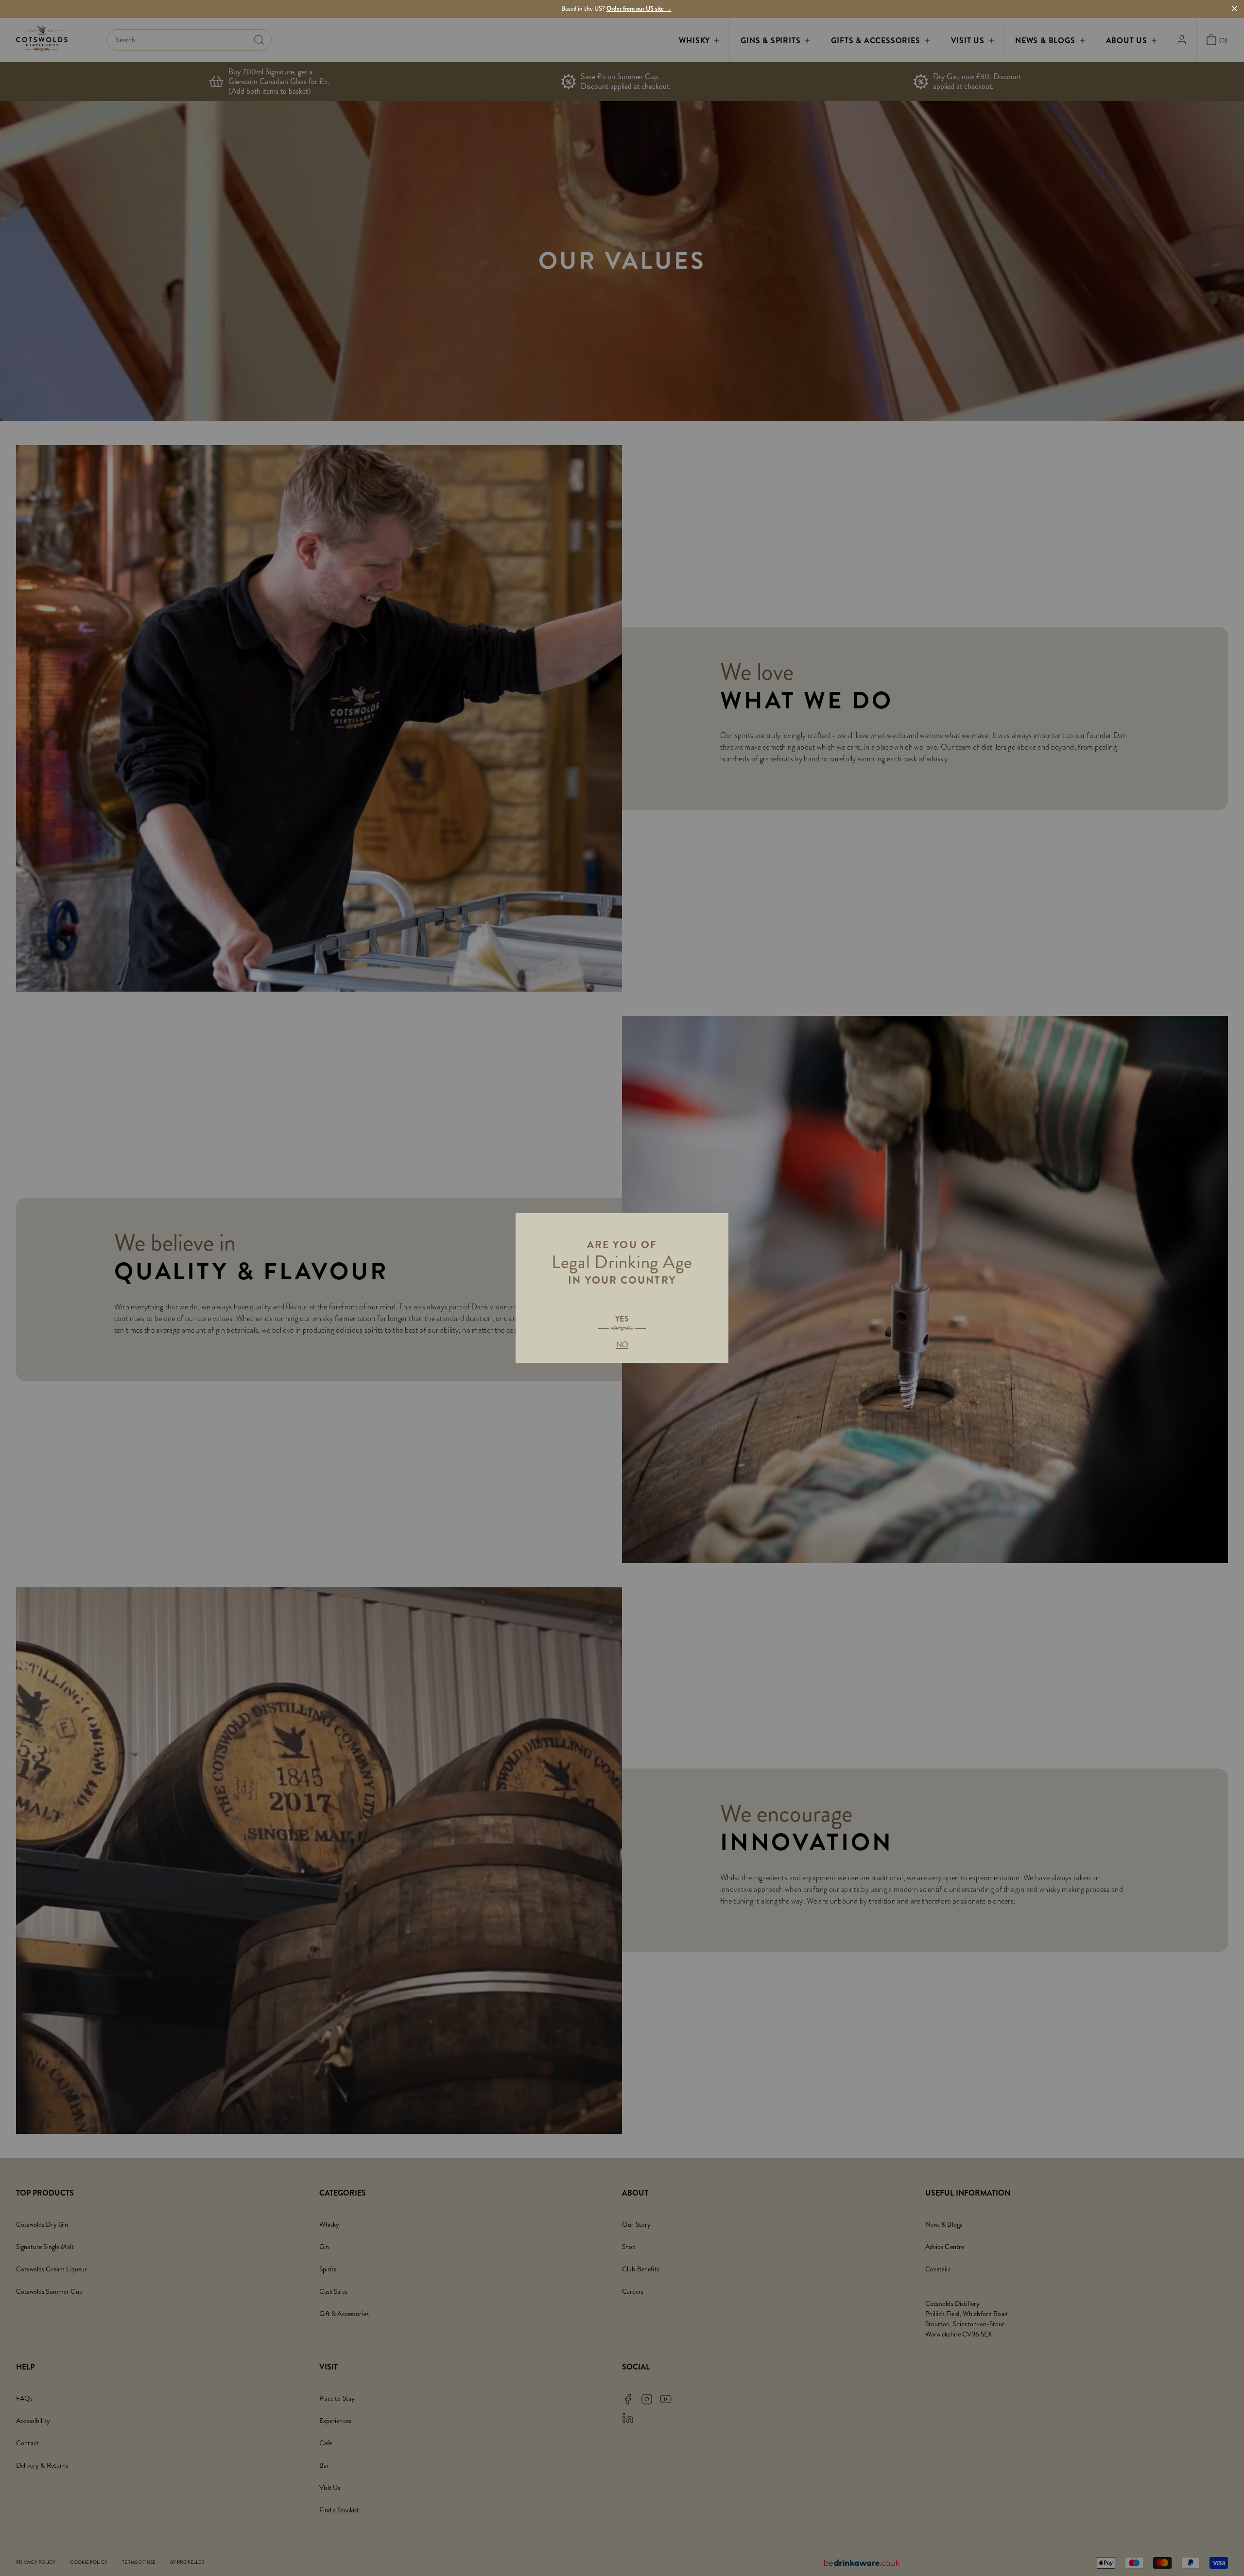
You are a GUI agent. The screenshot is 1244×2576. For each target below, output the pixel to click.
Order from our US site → (639, 9)
